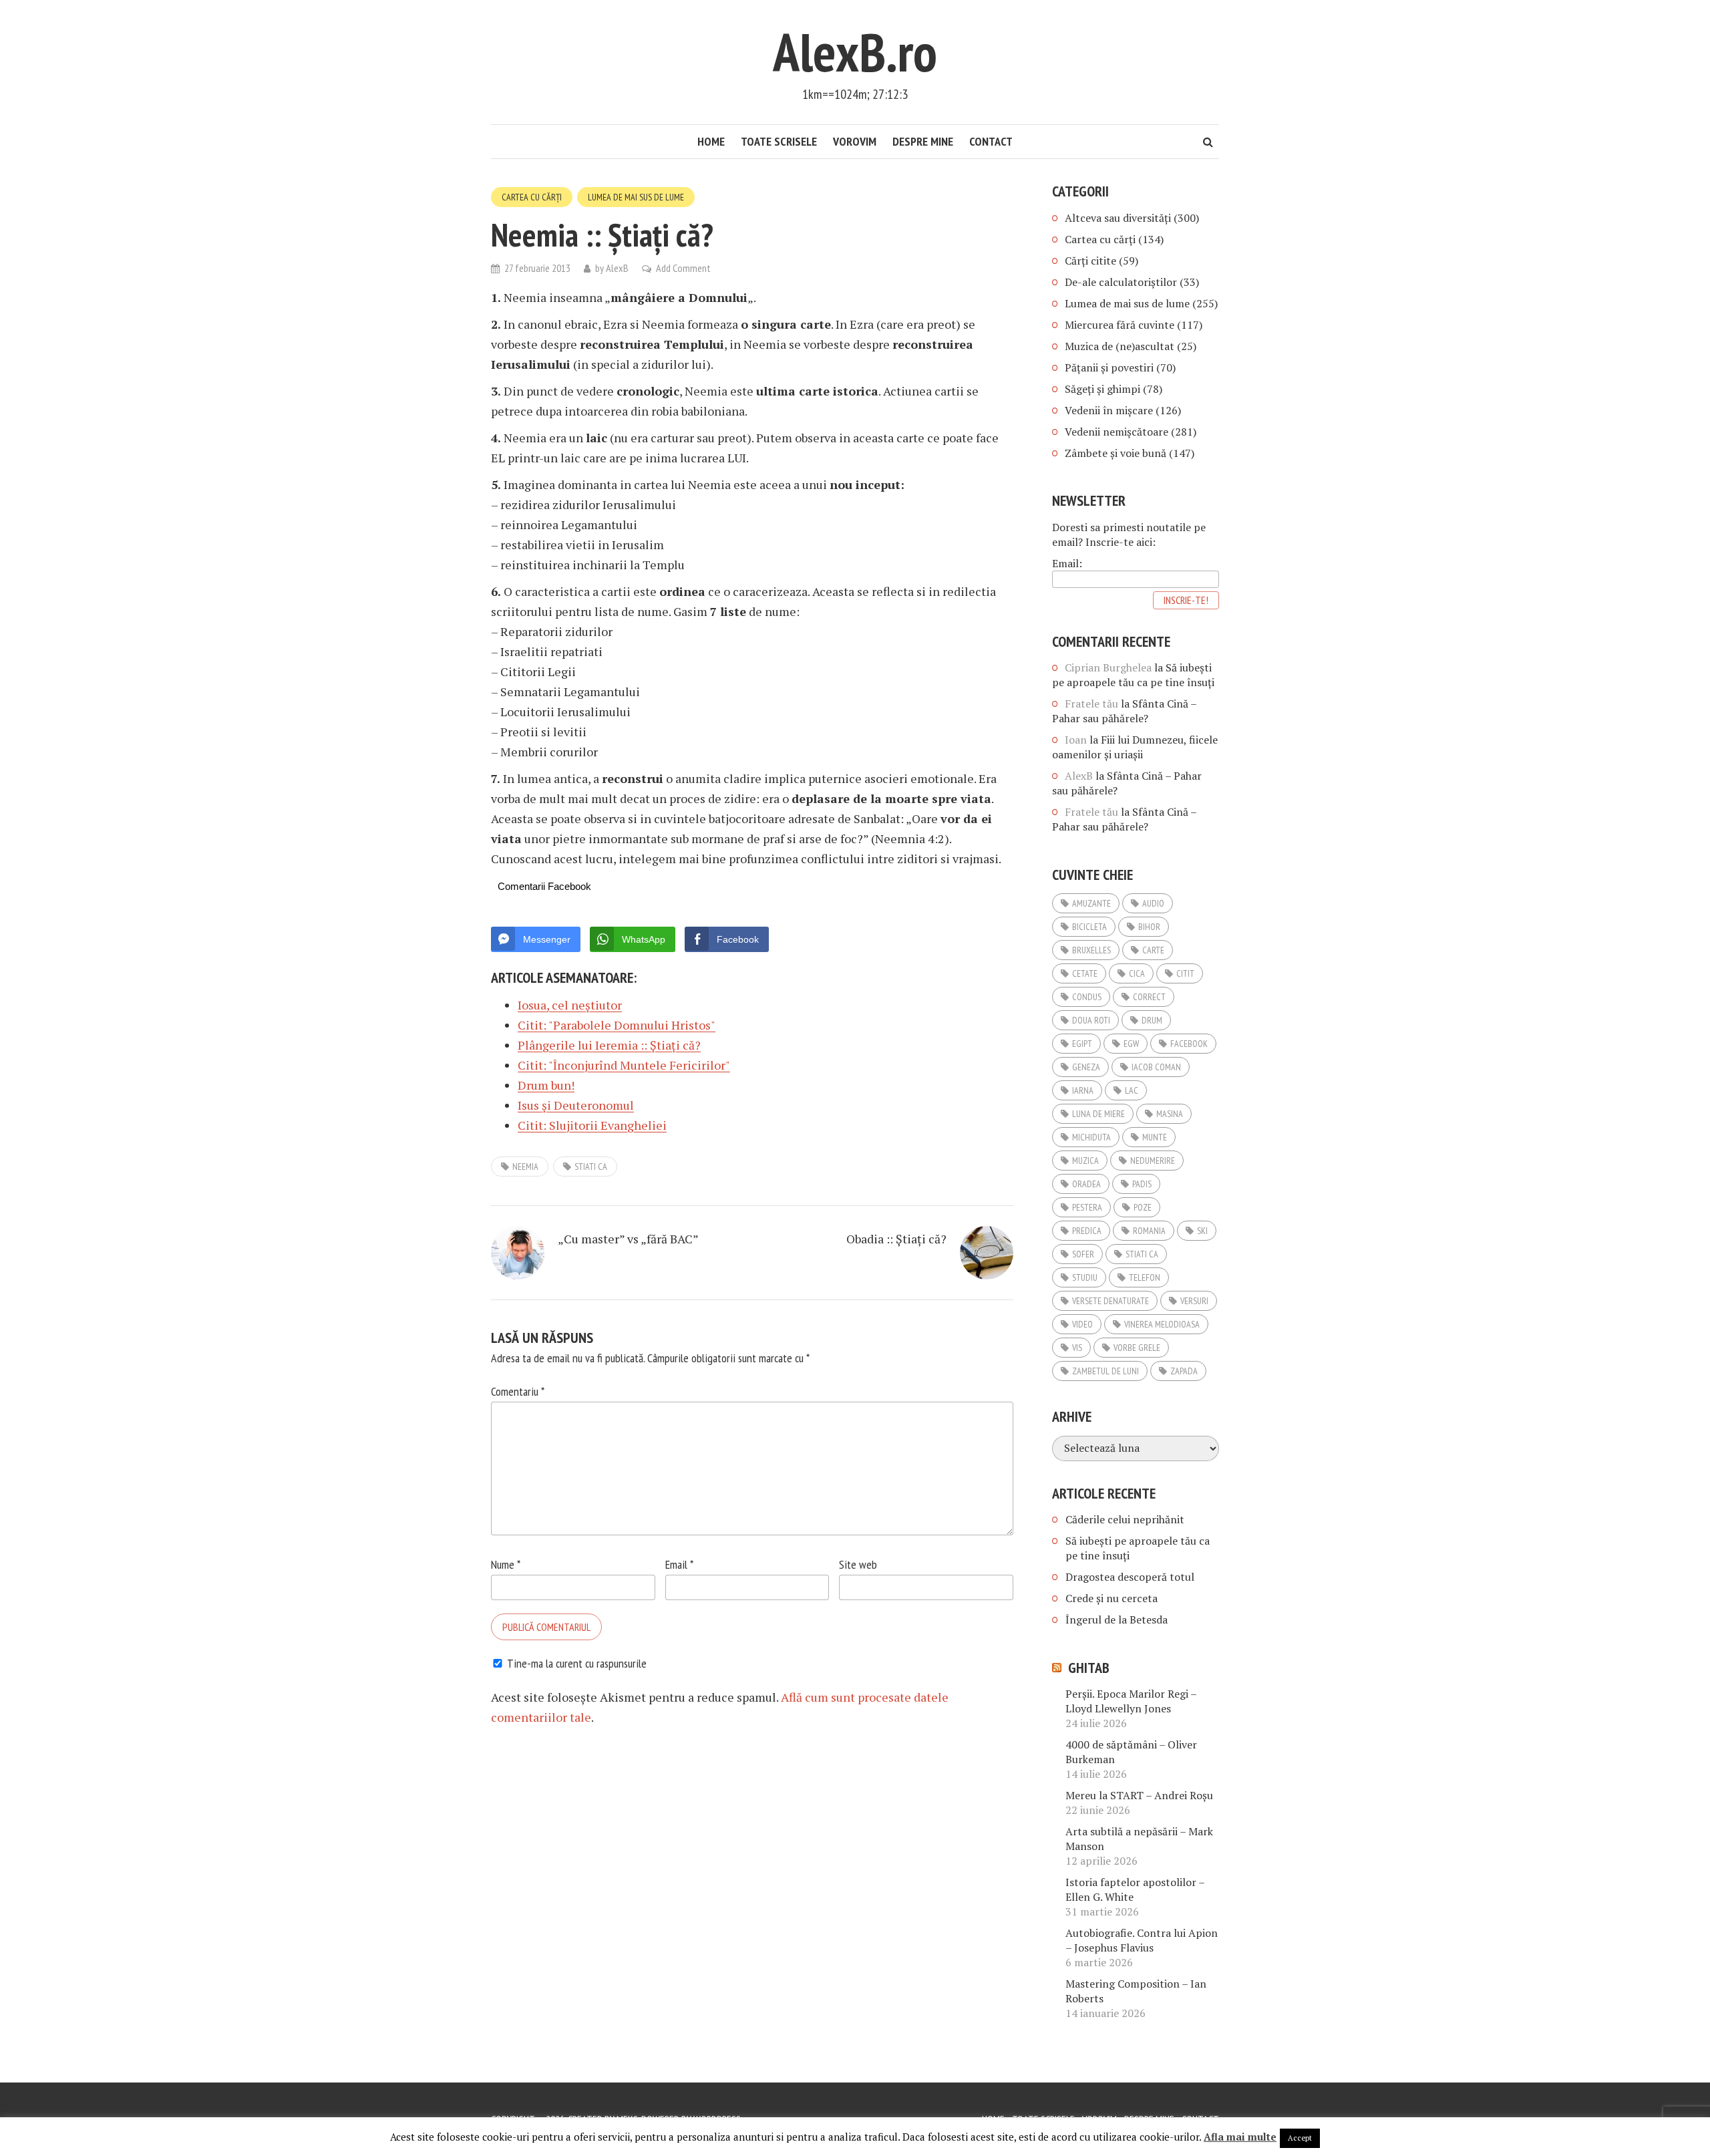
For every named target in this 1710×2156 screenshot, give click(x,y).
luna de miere (1098, 1114)
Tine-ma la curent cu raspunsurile (577, 1663)
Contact (991, 141)
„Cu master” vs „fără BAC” (628, 1239)
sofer (1083, 1254)
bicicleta (1089, 927)
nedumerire (1153, 1161)
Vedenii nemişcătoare (1117, 432)
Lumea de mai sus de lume (636, 197)
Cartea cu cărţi (532, 197)
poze (1143, 1207)
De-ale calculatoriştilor (1121, 282)
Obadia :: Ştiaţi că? (896, 1239)
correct (1149, 997)
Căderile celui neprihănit (1125, 1519)
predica (1087, 1231)
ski (1202, 1231)
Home (711, 141)
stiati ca (591, 1167)
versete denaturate (1110, 1301)
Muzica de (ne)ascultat (1120, 346)
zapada (1184, 1371)
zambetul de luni (1105, 1371)
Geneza (1086, 1067)
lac (1132, 1090)
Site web (858, 1564)
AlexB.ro (855, 52)
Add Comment (683, 268)
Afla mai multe (1240, 2137)
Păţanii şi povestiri (1109, 367)
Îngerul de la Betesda (1117, 1620)
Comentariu (518, 1391)
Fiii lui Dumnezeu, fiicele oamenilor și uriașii (1135, 747)
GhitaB (1089, 1668)
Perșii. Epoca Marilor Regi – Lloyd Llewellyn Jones (1131, 1701)
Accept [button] (1300, 2138)
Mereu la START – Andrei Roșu (1139, 1795)
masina (1170, 1114)
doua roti (1091, 1020)
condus (1087, 997)
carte (1153, 950)
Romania (1149, 1231)
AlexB (617, 268)
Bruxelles (1091, 950)
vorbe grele (1137, 1348)
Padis (1142, 1184)
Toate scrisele (779, 141)
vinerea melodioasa (1162, 1324)
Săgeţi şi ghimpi (1102, 389)
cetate (1085, 973)
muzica (1085, 1161)
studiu (1085, 1277)
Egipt (1082, 1044)
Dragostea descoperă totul (1130, 1577)
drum (1152, 1020)
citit (1185, 973)
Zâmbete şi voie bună (1116, 453)
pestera (1087, 1207)
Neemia (525, 1167)
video (1082, 1324)
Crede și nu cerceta (1111, 1598)
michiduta (1091, 1137)
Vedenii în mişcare (1109, 410)
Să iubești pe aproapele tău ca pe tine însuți (1133, 675)
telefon (1145, 1277)
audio (1153, 903)
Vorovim (855, 141)
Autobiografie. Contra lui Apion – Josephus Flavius (1142, 1940)
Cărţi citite (1090, 261)
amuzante (1091, 903)
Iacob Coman (1156, 1067)
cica (1137, 973)
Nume (506, 1564)
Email (679, 1564)
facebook (1189, 1044)
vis (1077, 1348)
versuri (1194, 1301)
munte (1155, 1137)
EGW (1131, 1044)
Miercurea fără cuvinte (1120, 325)
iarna (1083, 1090)
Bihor (1149, 927)
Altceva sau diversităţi (1118, 218)
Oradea (1086, 1184)
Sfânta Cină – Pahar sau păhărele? (1124, 711)
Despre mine (923, 141)
